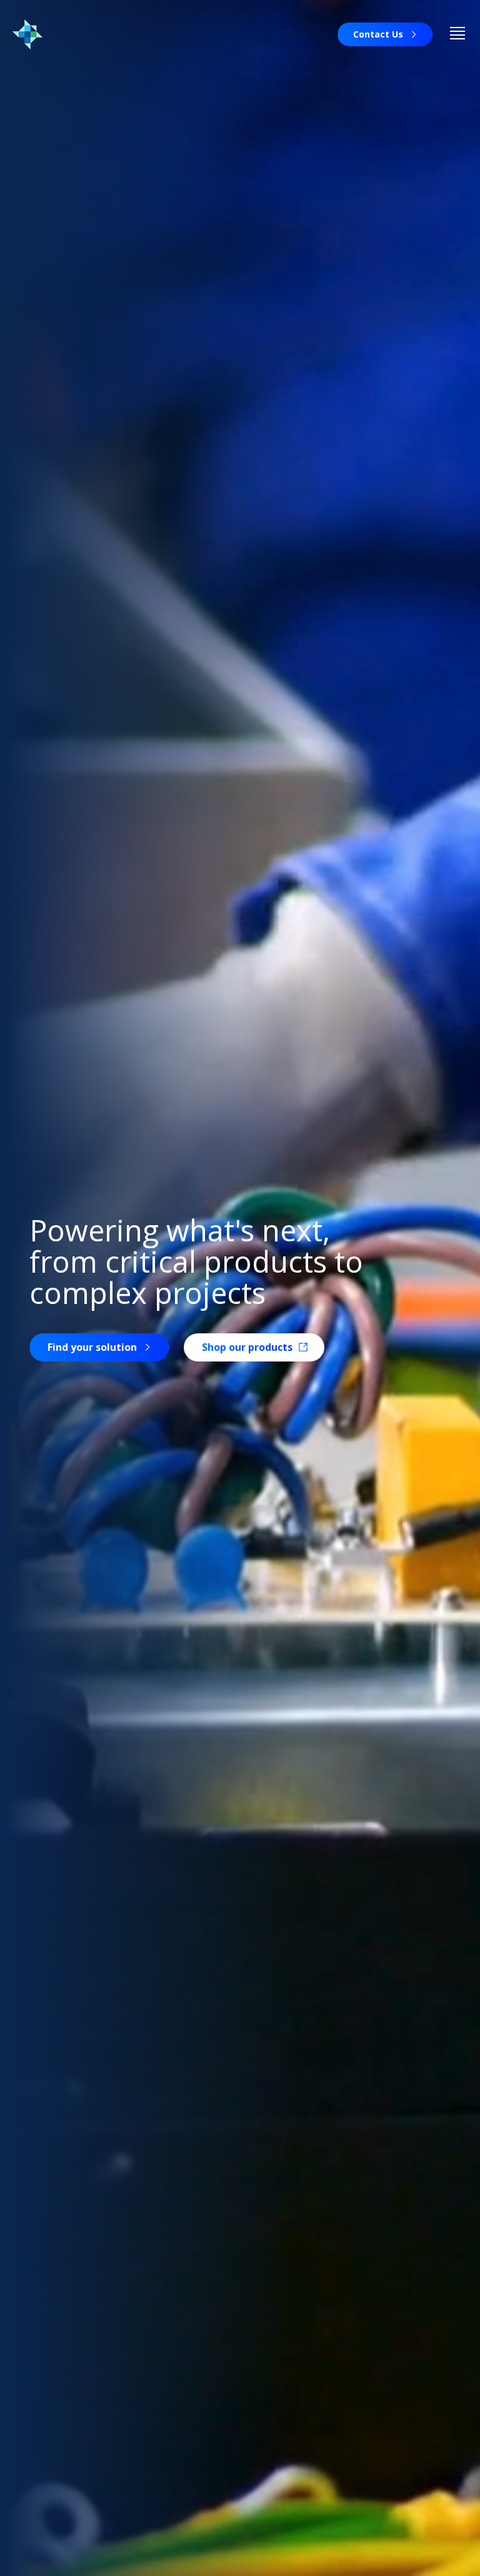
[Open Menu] (457, 34)
